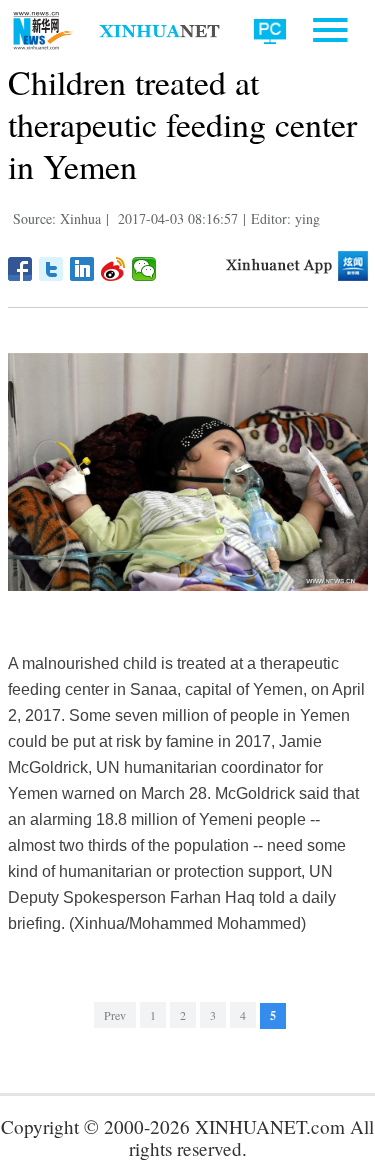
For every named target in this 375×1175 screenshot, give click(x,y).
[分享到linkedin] (82, 269)
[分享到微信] (144, 269)
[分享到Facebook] (20, 269)
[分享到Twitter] (51, 269)
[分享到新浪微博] (113, 269)
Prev (115, 1015)
